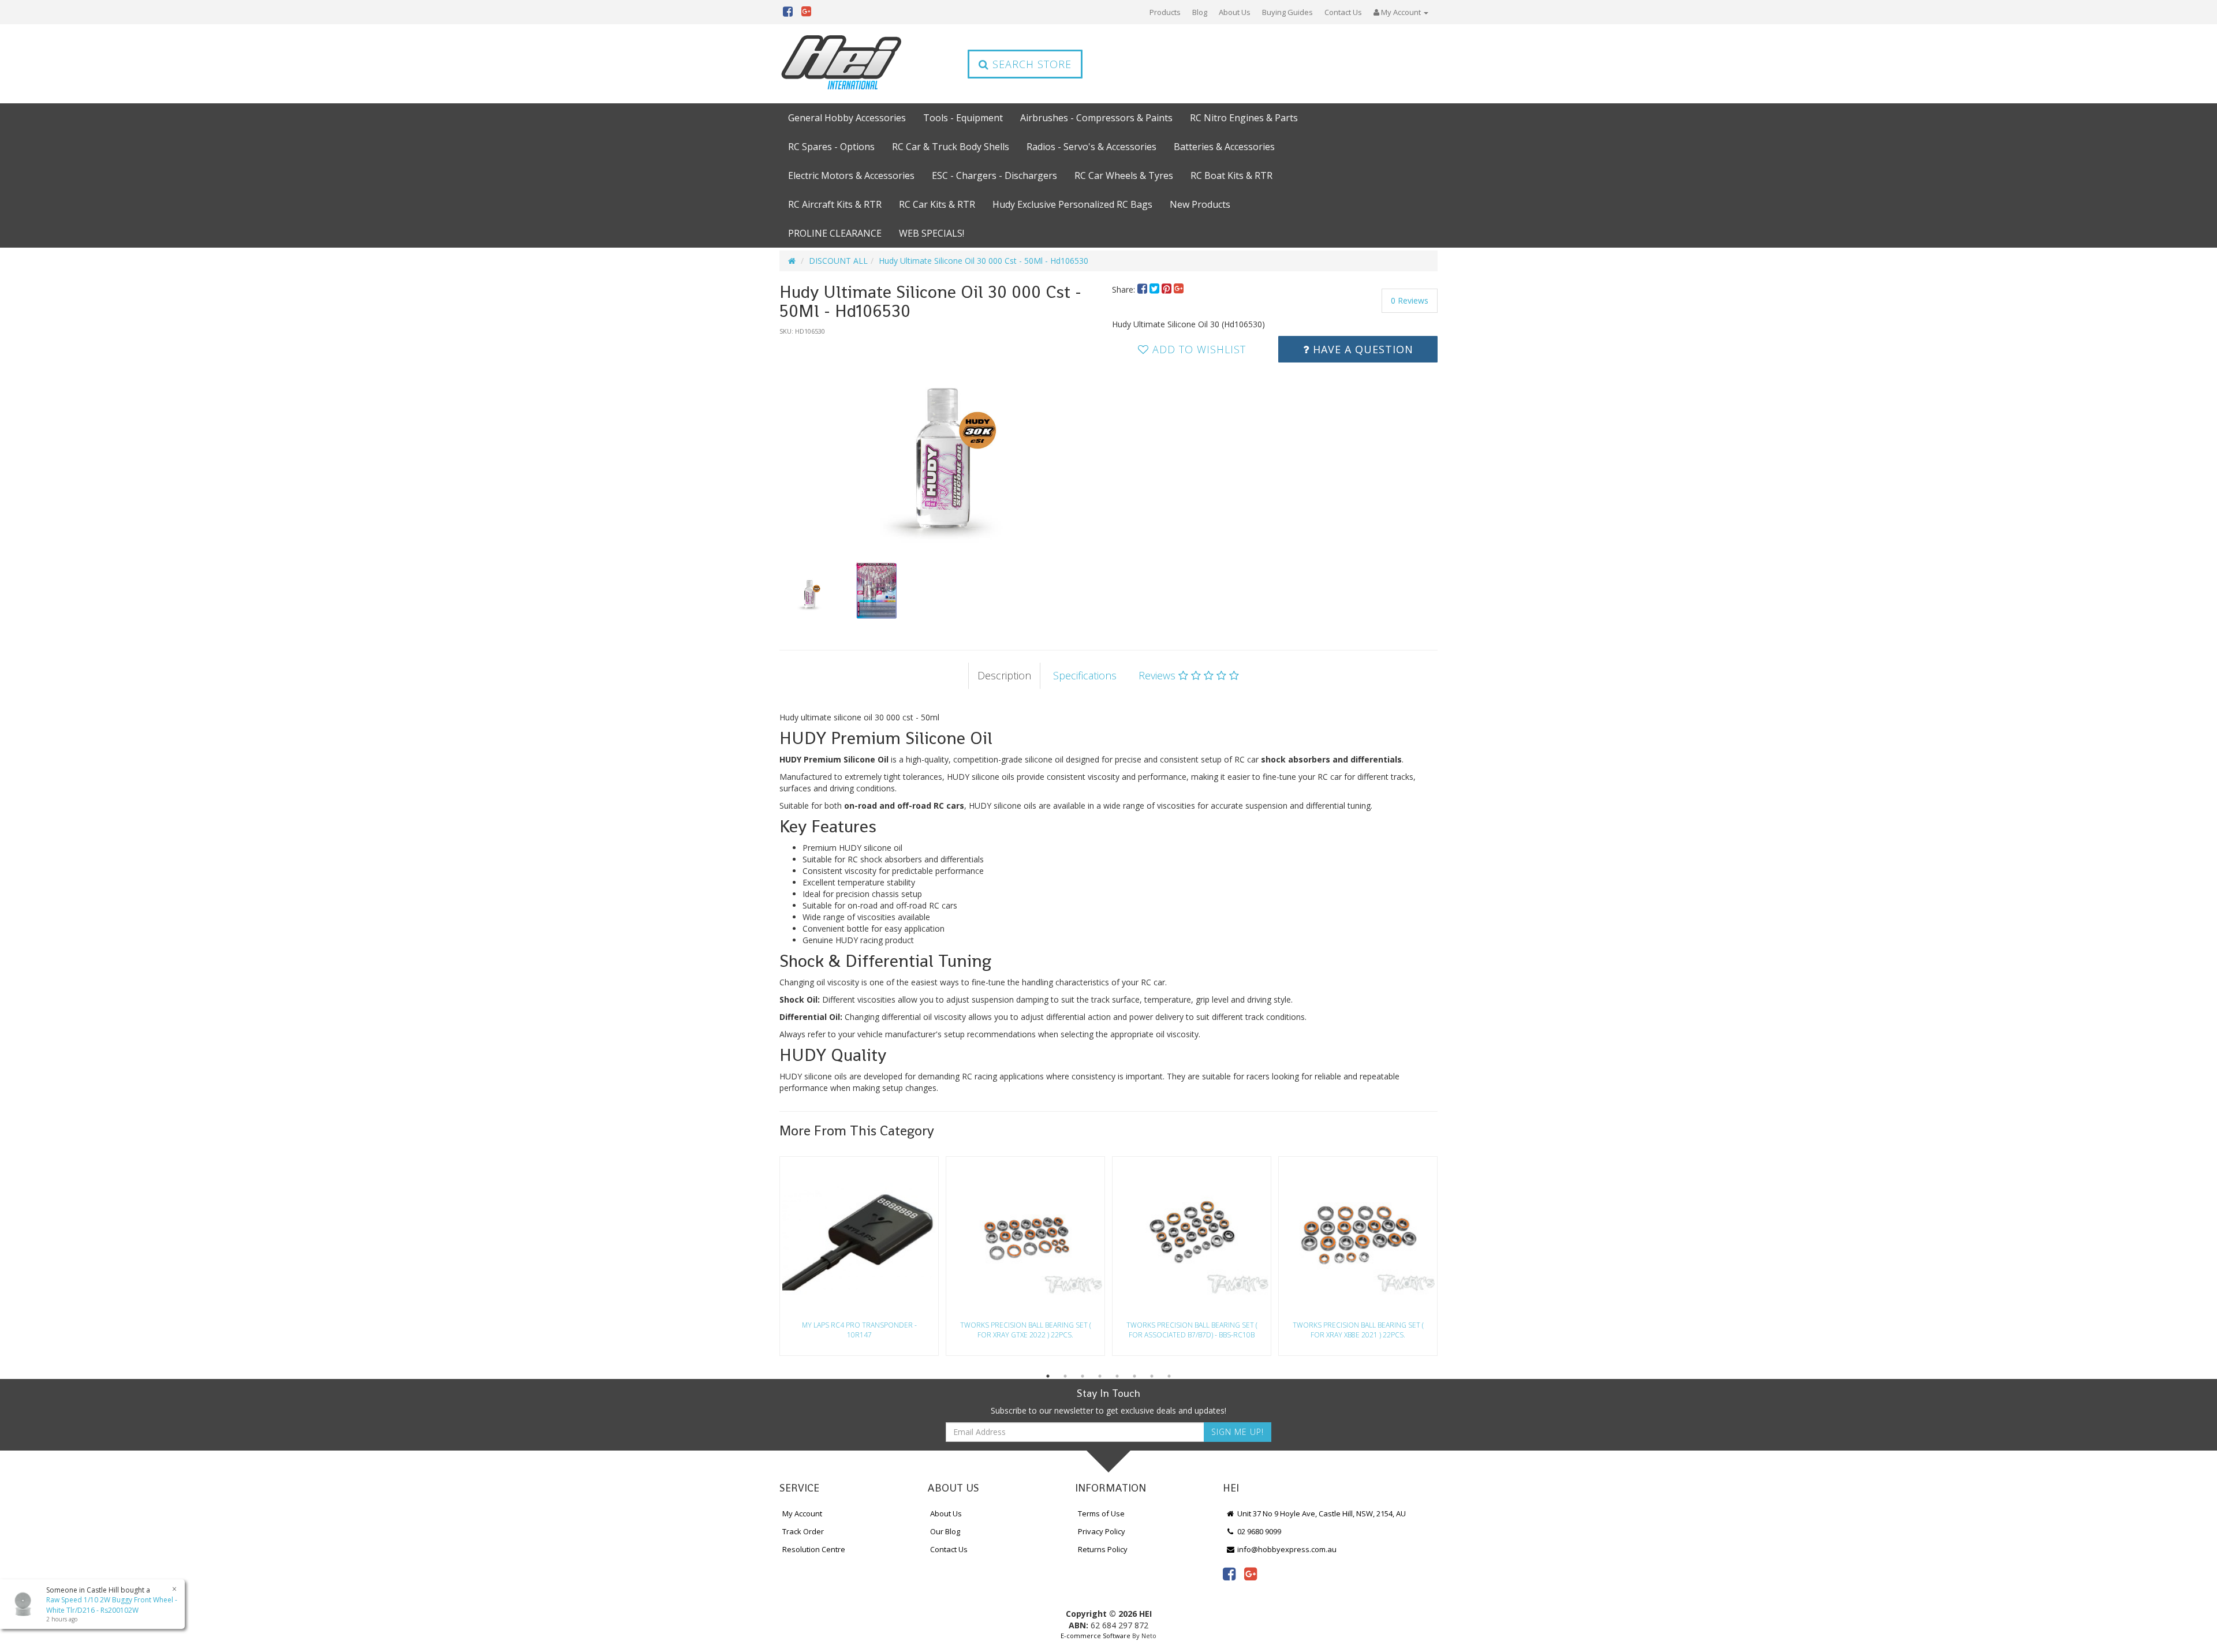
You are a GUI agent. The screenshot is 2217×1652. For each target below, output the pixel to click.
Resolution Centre (814, 1549)
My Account (802, 1513)
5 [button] (1117, 1376)
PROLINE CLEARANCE (835, 233)
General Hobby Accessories (847, 118)
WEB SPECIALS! (932, 233)
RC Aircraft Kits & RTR (835, 204)
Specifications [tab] (1085, 675)
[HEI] (842, 64)
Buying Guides (1287, 12)
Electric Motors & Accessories (851, 175)
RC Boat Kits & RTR (1231, 175)
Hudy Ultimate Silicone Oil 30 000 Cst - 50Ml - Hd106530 (984, 261)
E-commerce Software (1096, 1636)
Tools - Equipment (963, 118)
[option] (942, 443)
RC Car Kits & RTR (937, 204)
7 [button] (1152, 1376)
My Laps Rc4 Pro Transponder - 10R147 (859, 1330)
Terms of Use (1101, 1513)
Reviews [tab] (1158, 675)
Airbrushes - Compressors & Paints (1096, 118)
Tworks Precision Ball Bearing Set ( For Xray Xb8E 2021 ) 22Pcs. (1358, 1330)
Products (1165, 12)
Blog (1200, 12)
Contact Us (1343, 12)
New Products (1200, 204)
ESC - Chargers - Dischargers (994, 175)
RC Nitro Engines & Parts (1244, 118)
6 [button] (1134, 1376)
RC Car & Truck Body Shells (951, 147)
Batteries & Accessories (1224, 147)
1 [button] (1048, 1376)
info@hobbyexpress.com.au (1286, 1549)
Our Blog (945, 1531)
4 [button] (1100, 1376)
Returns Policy (1103, 1549)
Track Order (803, 1531)
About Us (1235, 12)
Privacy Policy (1102, 1531)
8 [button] (1169, 1376)
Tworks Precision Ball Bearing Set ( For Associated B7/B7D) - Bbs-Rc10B (1192, 1330)
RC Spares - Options (831, 147)
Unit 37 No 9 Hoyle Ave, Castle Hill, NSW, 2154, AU (1321, 1513)
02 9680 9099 (1258, 1531)
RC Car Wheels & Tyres (1124, 175)
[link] (1229, 1573)
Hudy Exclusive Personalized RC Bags (1072, 204)
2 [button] (1065, 1376)
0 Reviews (1410, 300)
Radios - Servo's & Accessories (1091, 147)
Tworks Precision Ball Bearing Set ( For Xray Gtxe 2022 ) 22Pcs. (1026, 1330)
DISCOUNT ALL (838, 261)
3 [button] (1083, 1376)
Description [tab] (1004, 675)
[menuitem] (1143, 289)
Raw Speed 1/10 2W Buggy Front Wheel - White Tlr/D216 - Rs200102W (112, 1605)
